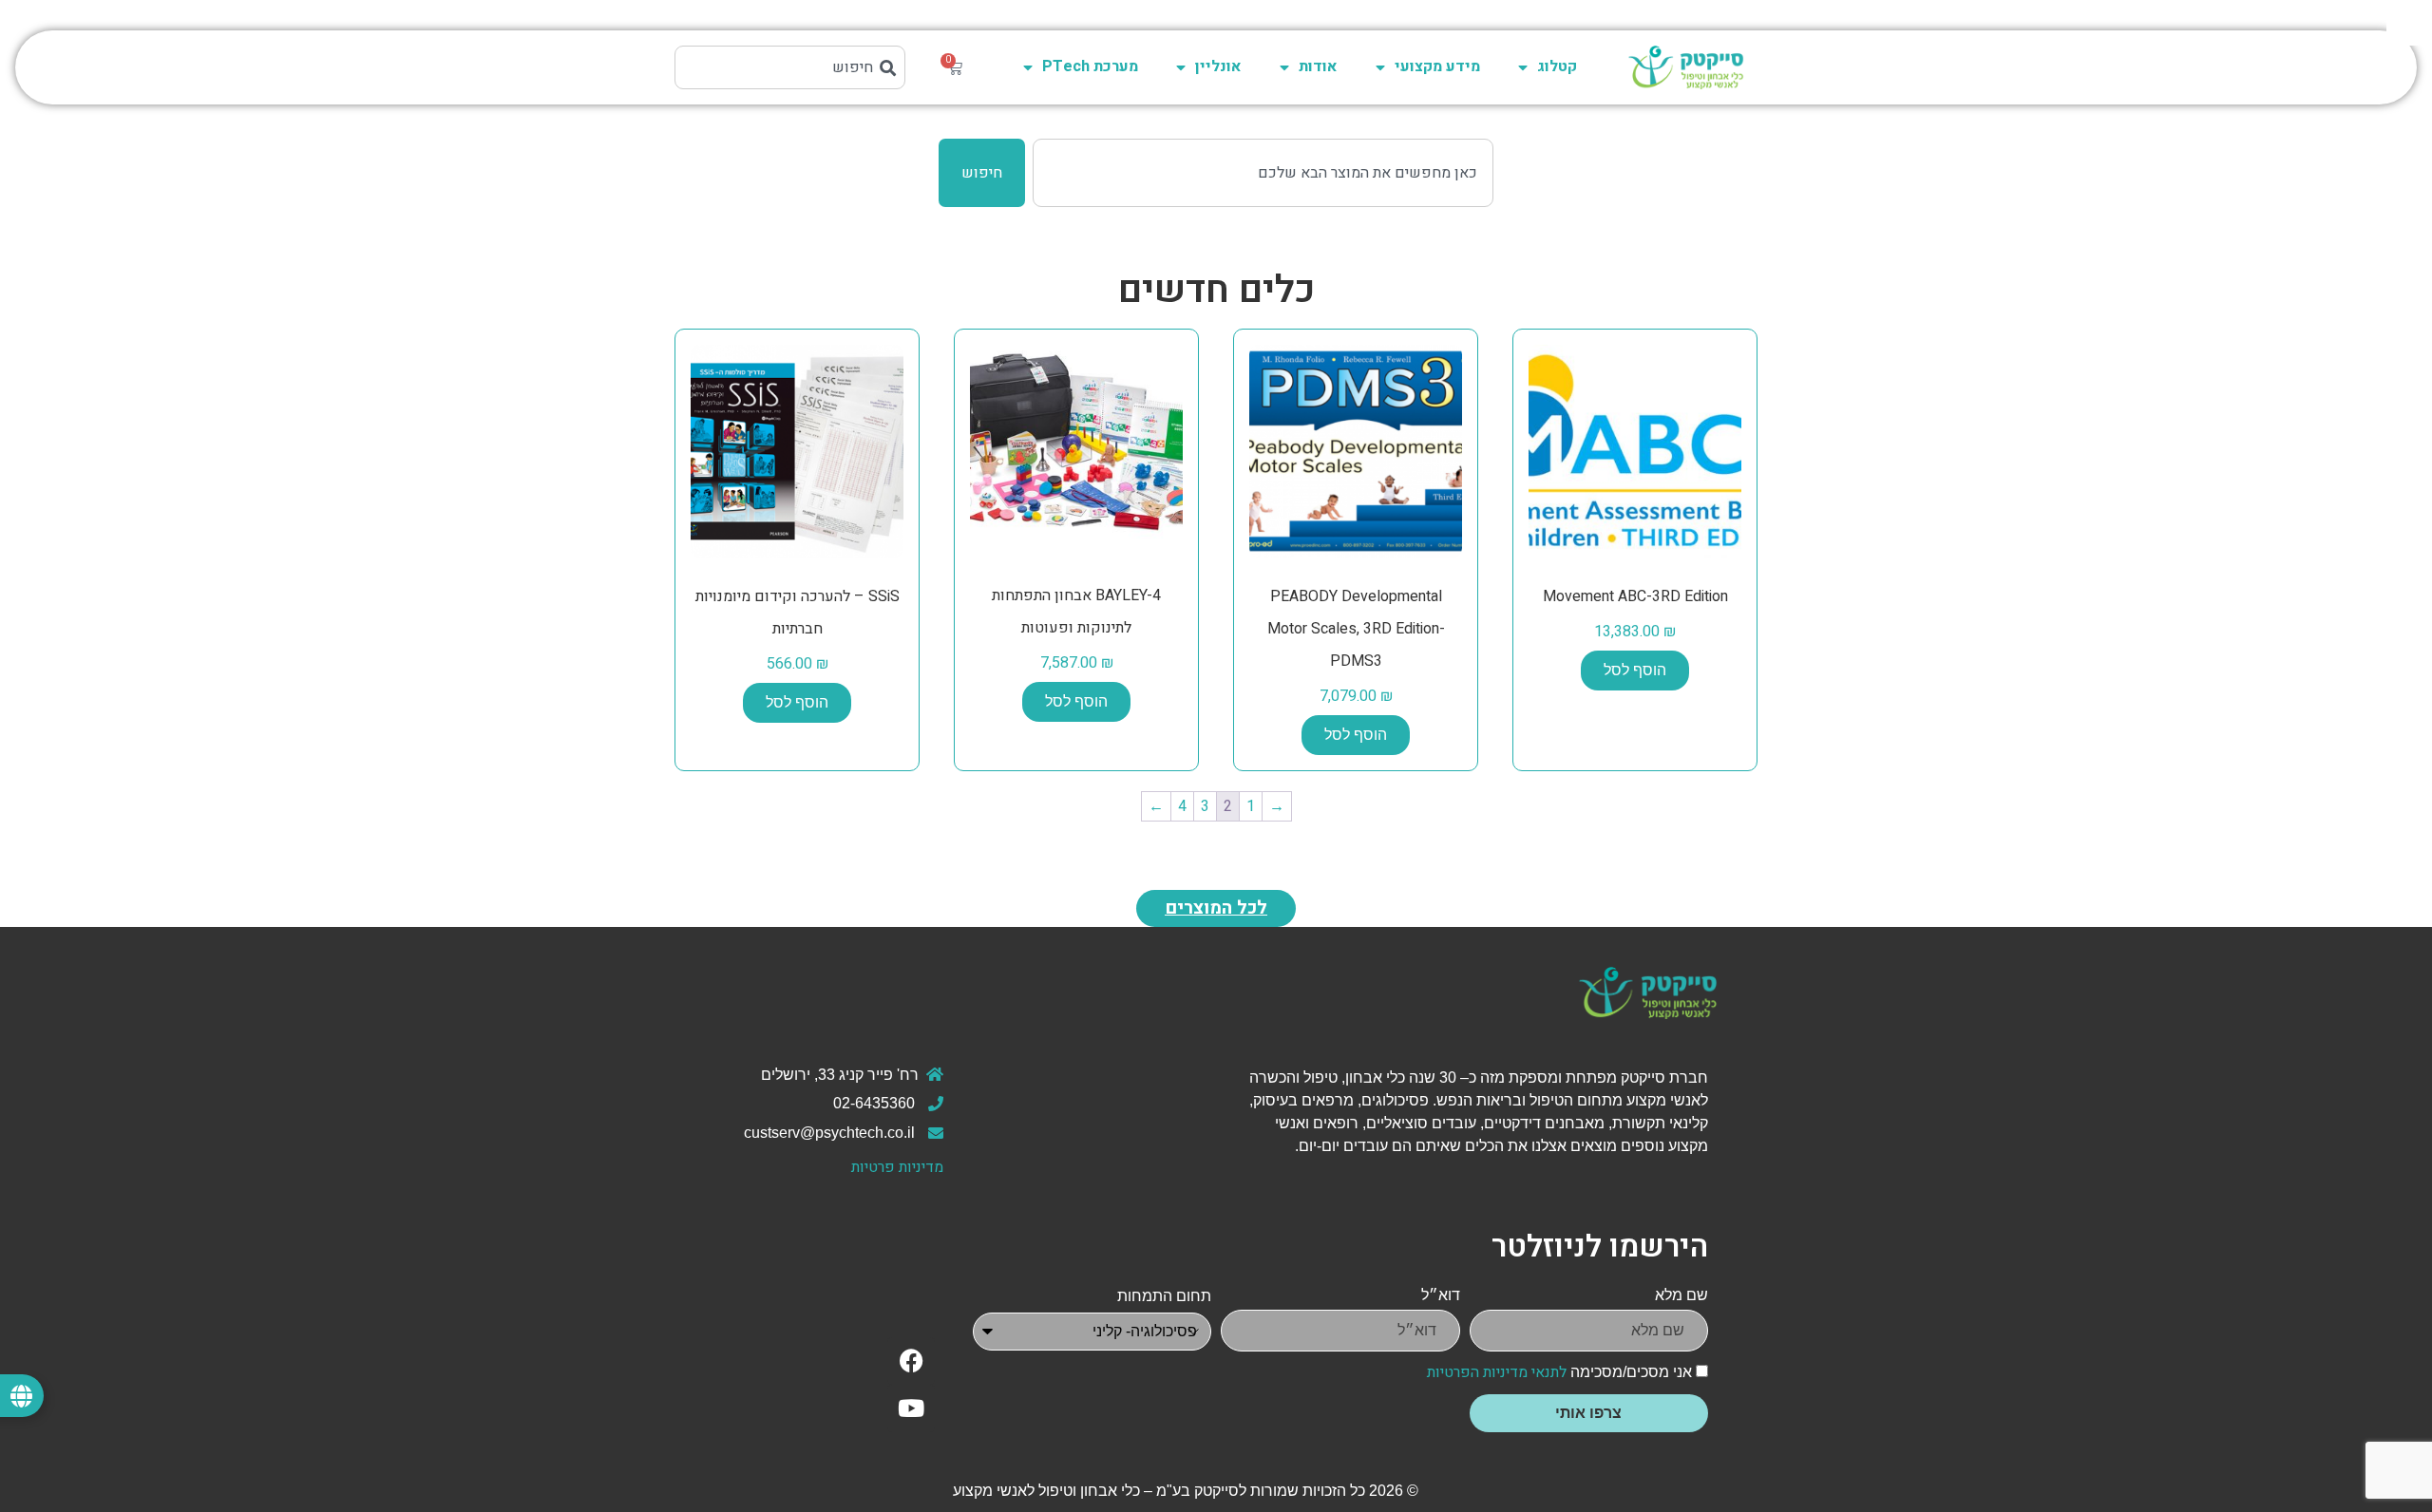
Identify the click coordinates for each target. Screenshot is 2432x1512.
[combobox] (790, 67)
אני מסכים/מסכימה (1559, 1372)
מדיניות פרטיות (897, 1167)
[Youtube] (911, 1408)
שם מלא (1681, 1295)
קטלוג (1557, 66)
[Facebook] (911, 1361)
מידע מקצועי (1437, 66)
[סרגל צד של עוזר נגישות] (2409, 23)
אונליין (1218, 66)
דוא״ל (1441, 1295)
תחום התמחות (1164, 1296)
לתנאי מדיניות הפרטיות (1497, 1372)
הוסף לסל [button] (1635, 670)
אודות (1318, 66)
